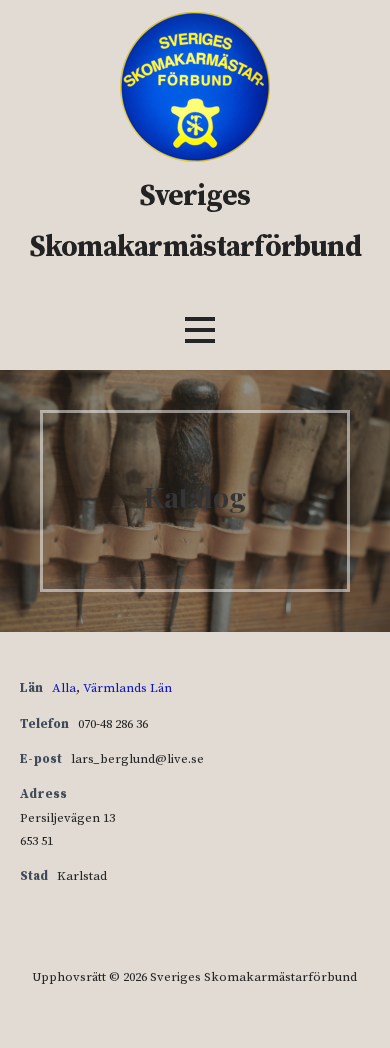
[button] (200, 330)
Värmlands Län (127, 688)
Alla (64, 688)
